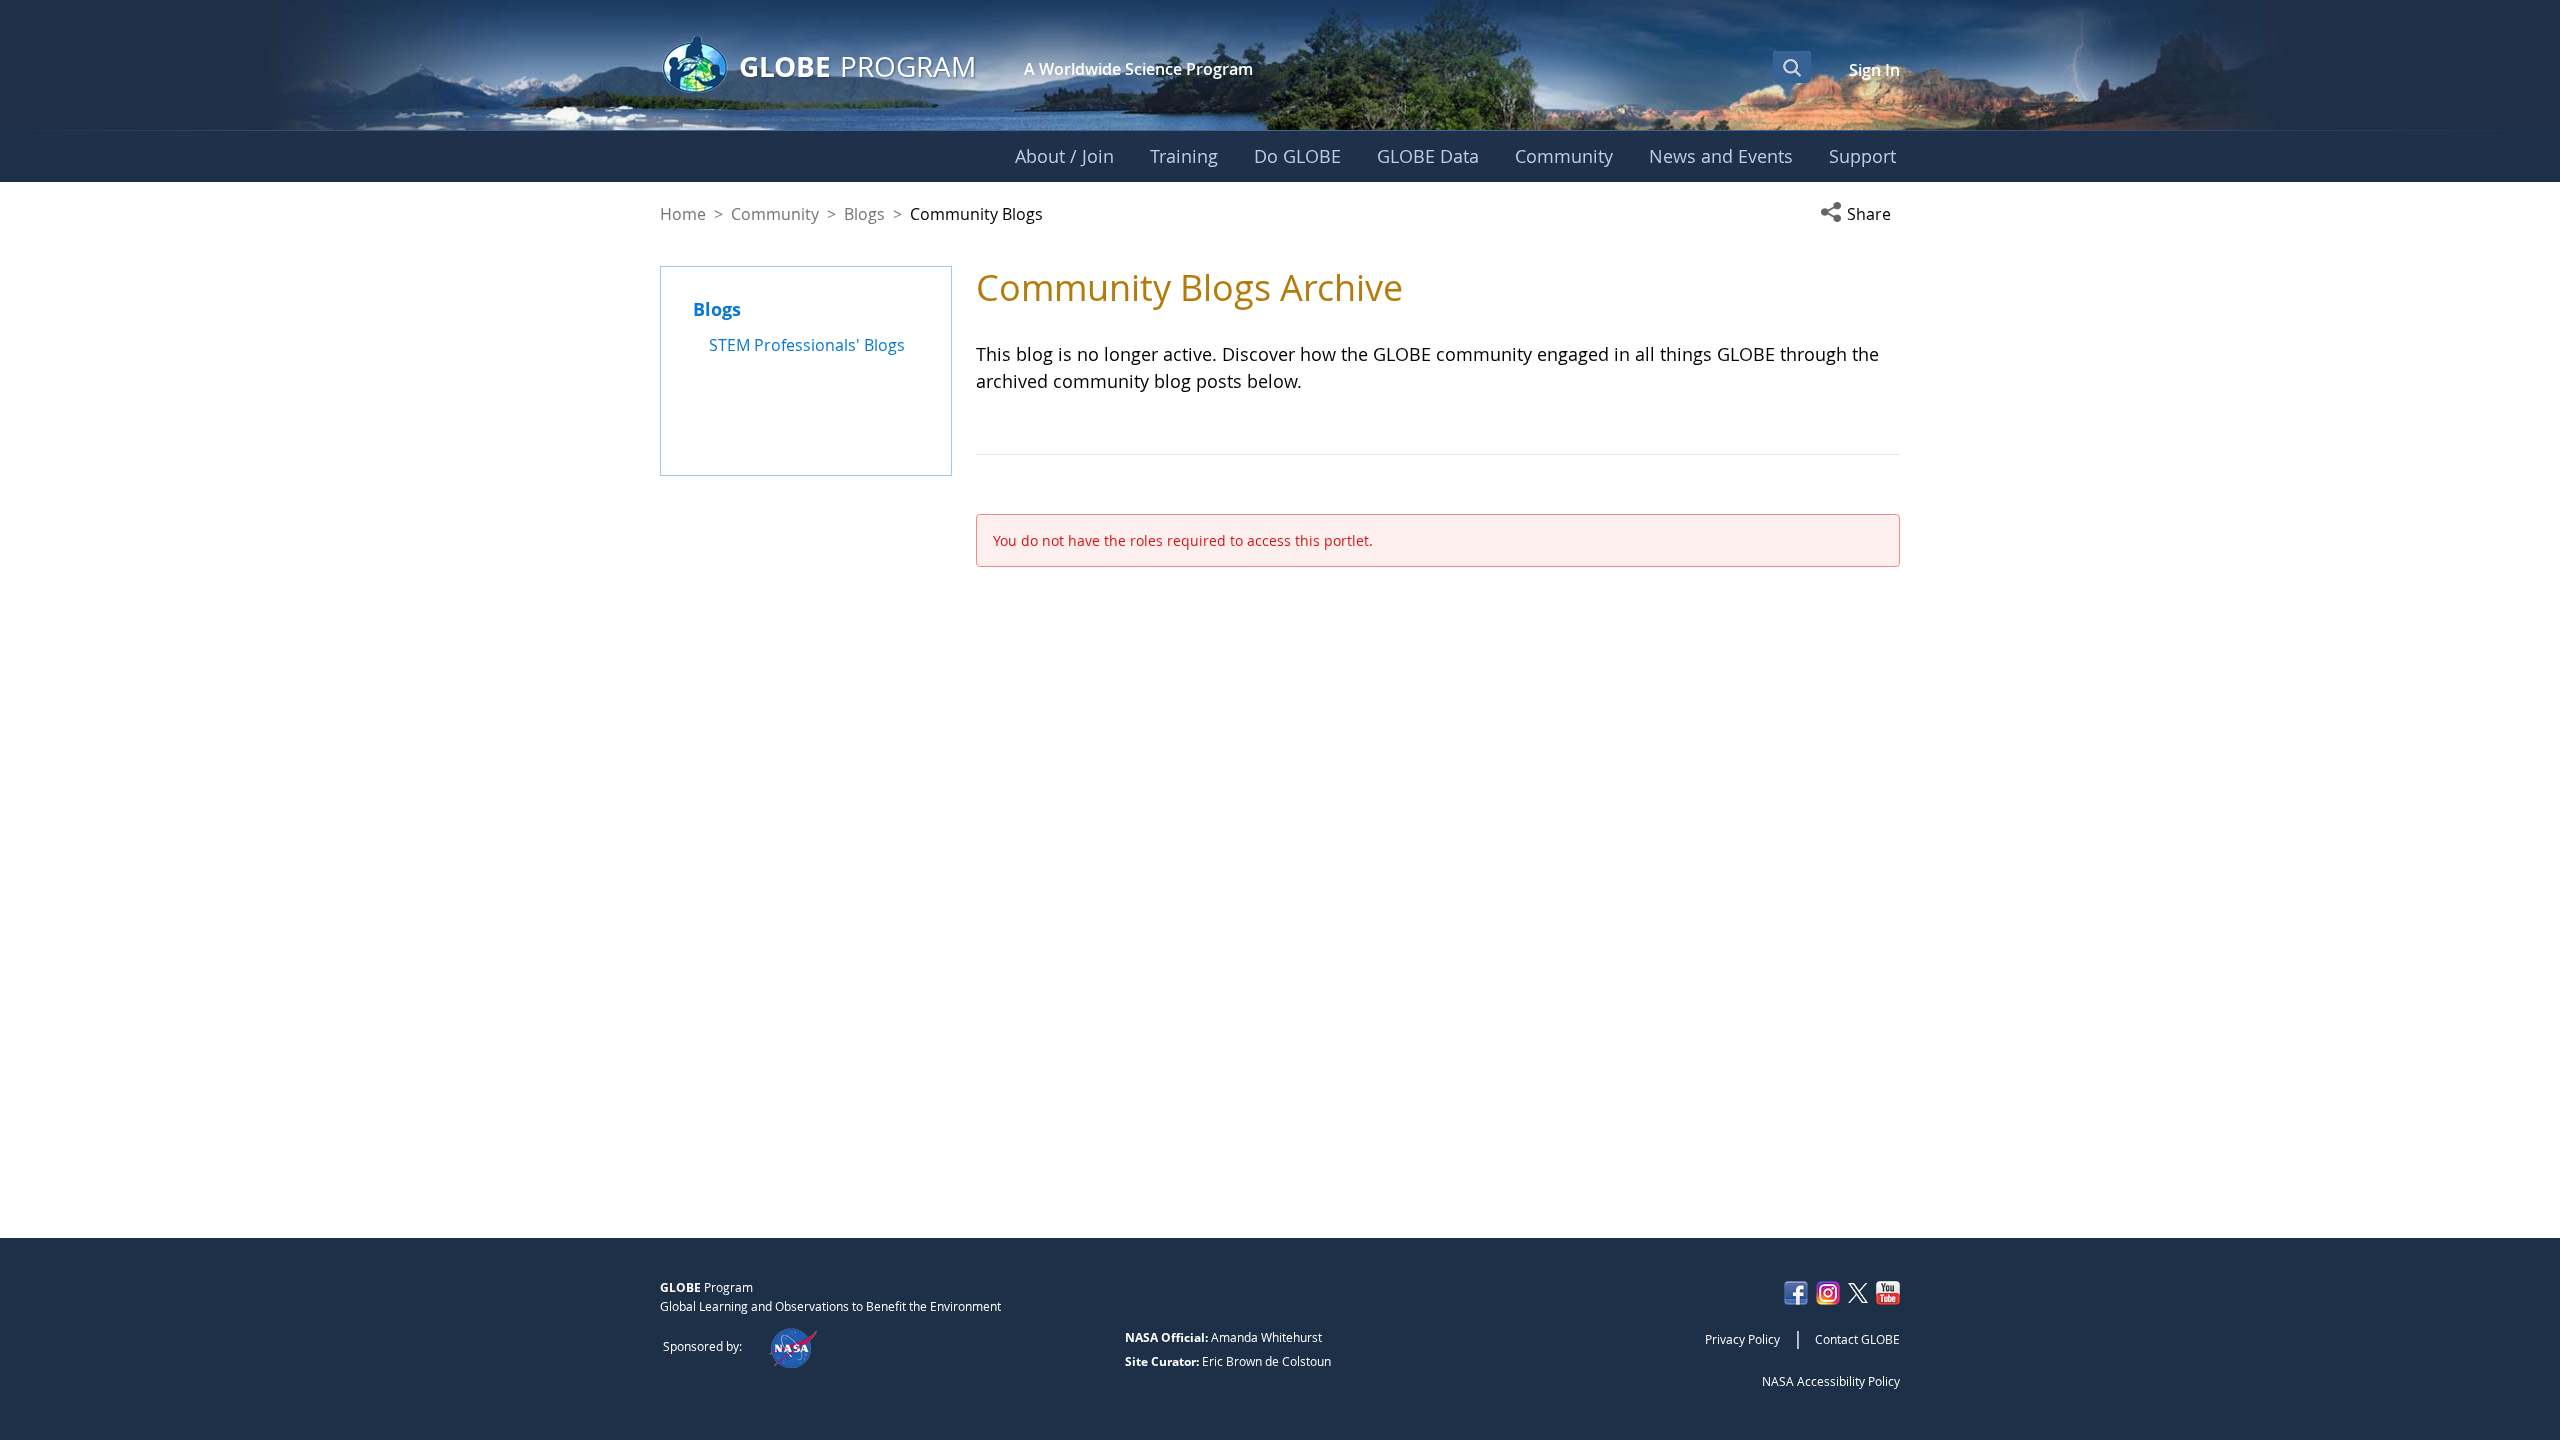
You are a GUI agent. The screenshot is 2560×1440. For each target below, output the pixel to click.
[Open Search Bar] (1792, 67)
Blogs (864, 214)
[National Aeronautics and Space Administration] (792, 1346)
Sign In (1874, 70)
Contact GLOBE (1857, 1339)
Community (775, 214)
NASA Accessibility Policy (1831, 1381)
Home (683, 214)
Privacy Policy (1742, 1339)
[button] (1860, 214)
